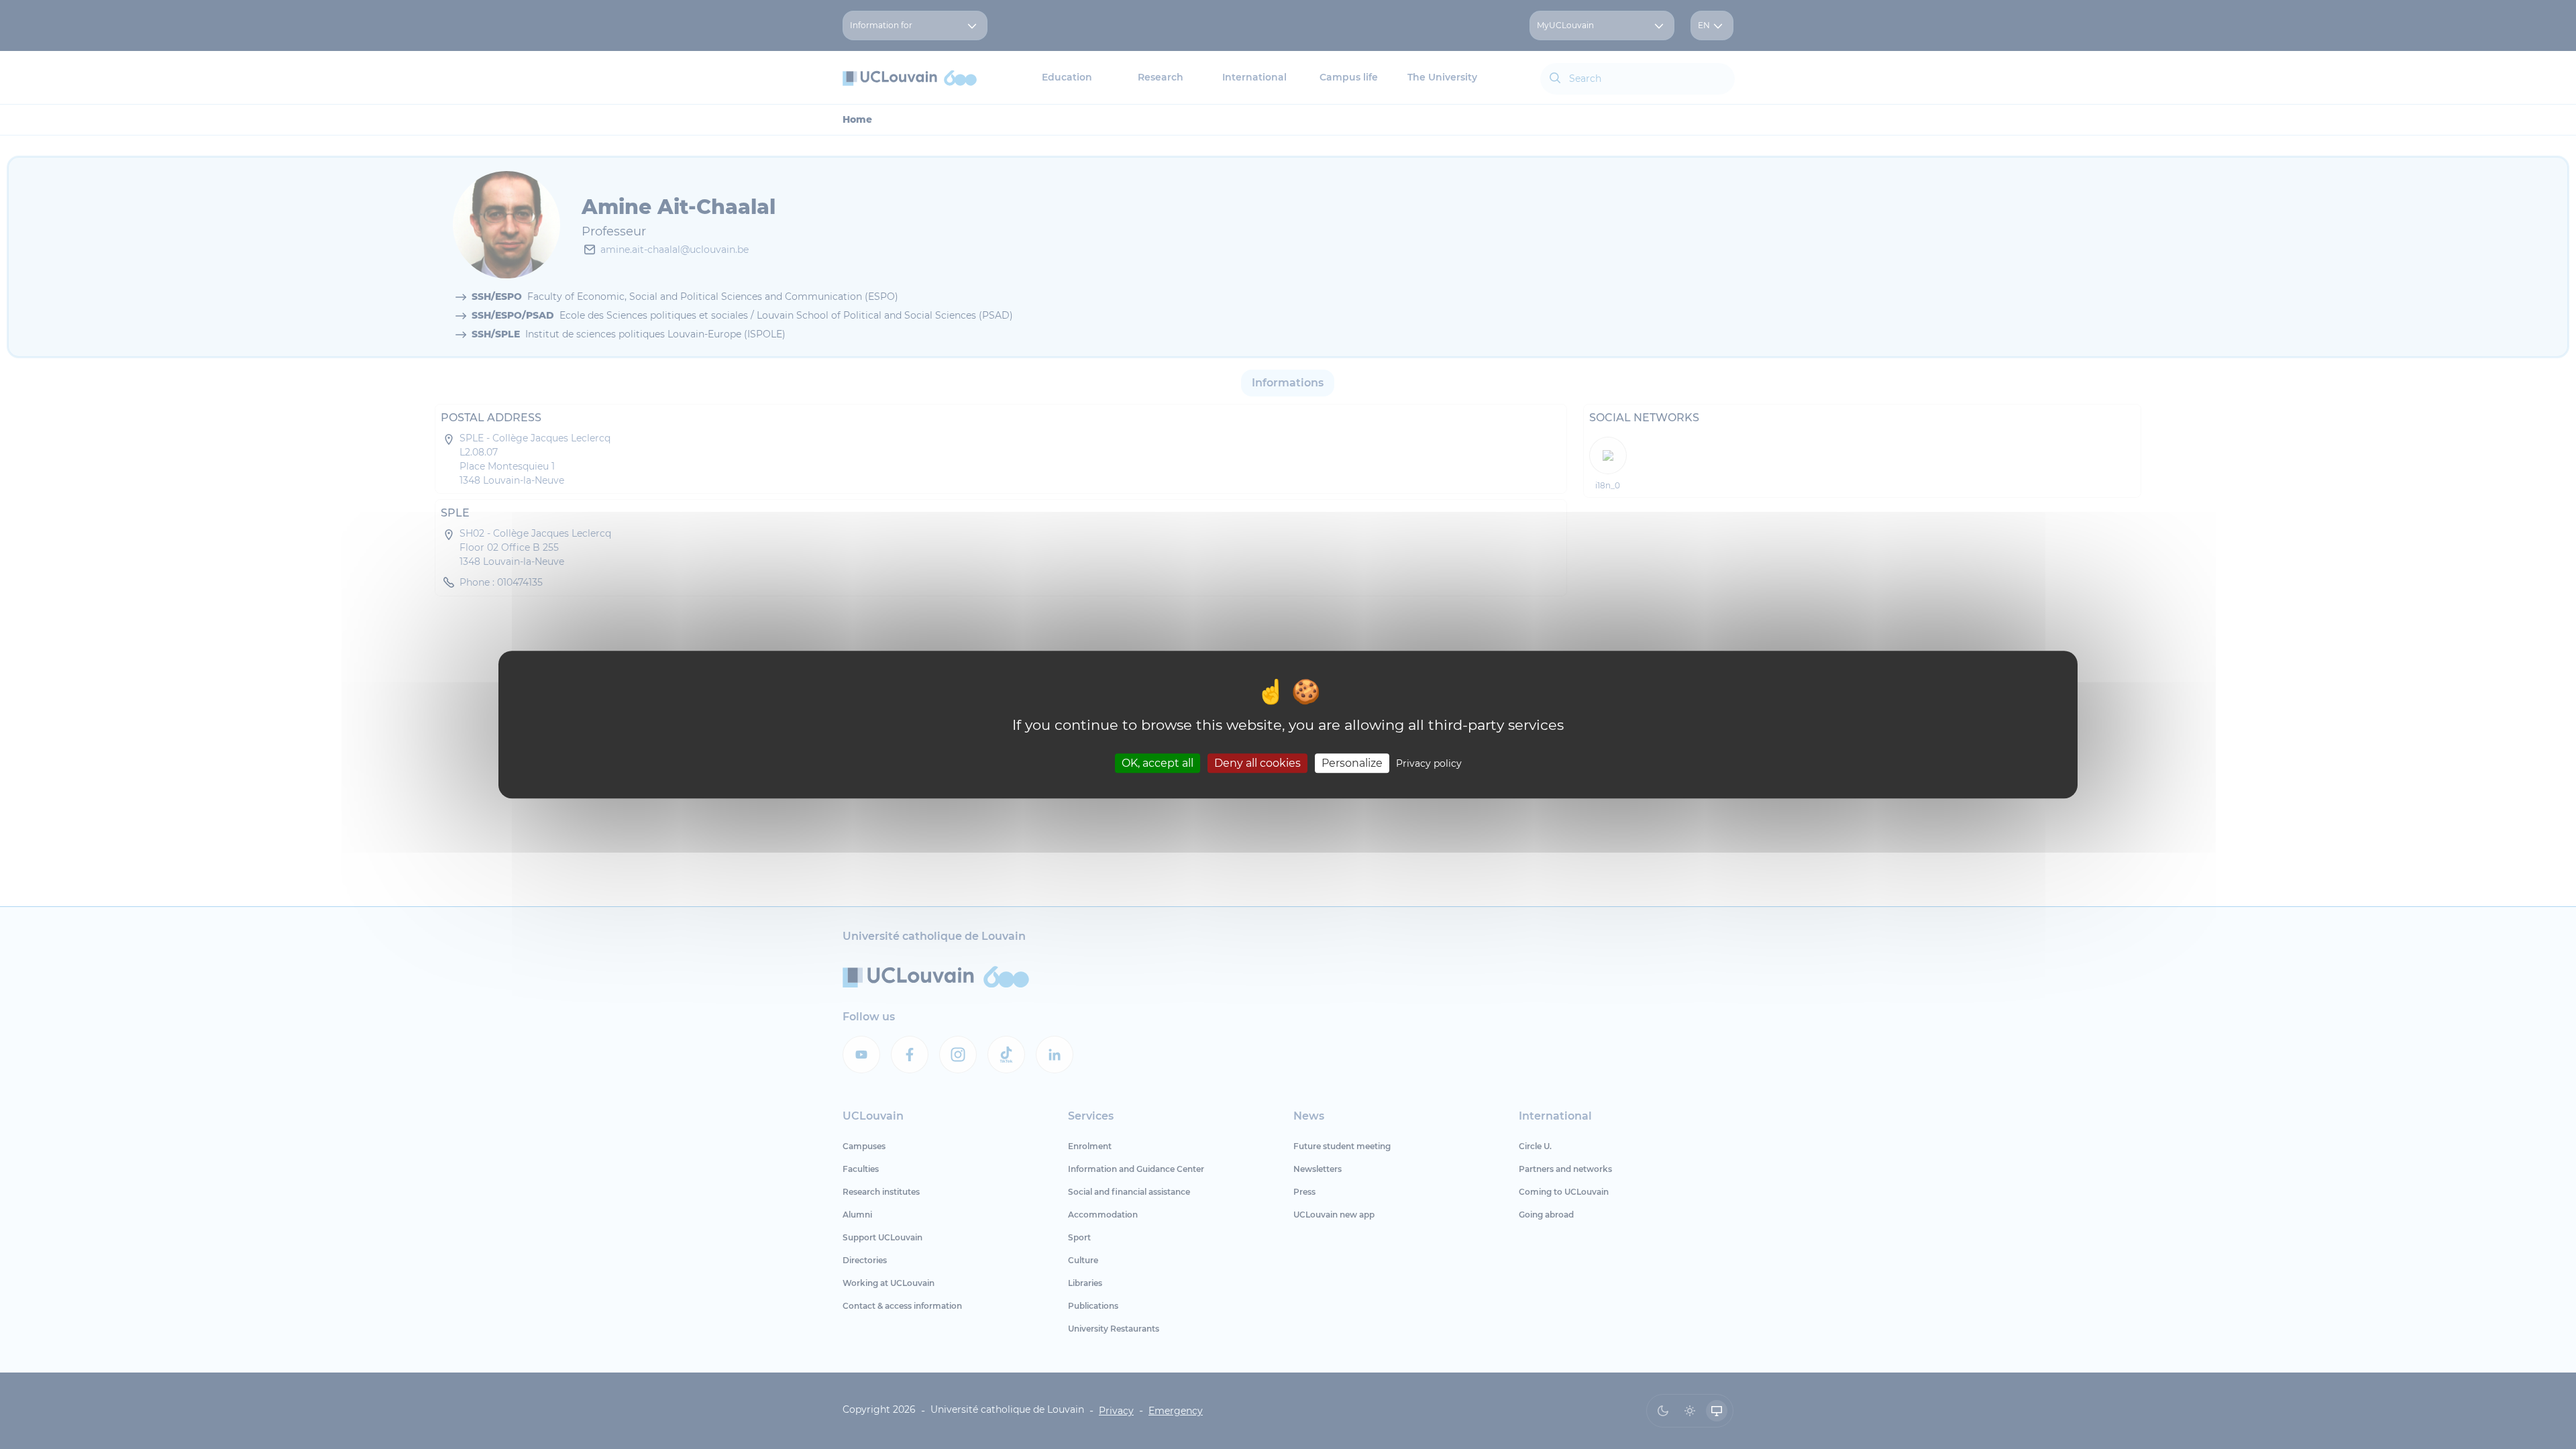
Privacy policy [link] (1429, 763)
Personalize (1352, 763)
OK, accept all (1158, 763)
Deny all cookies (1257, 763)
